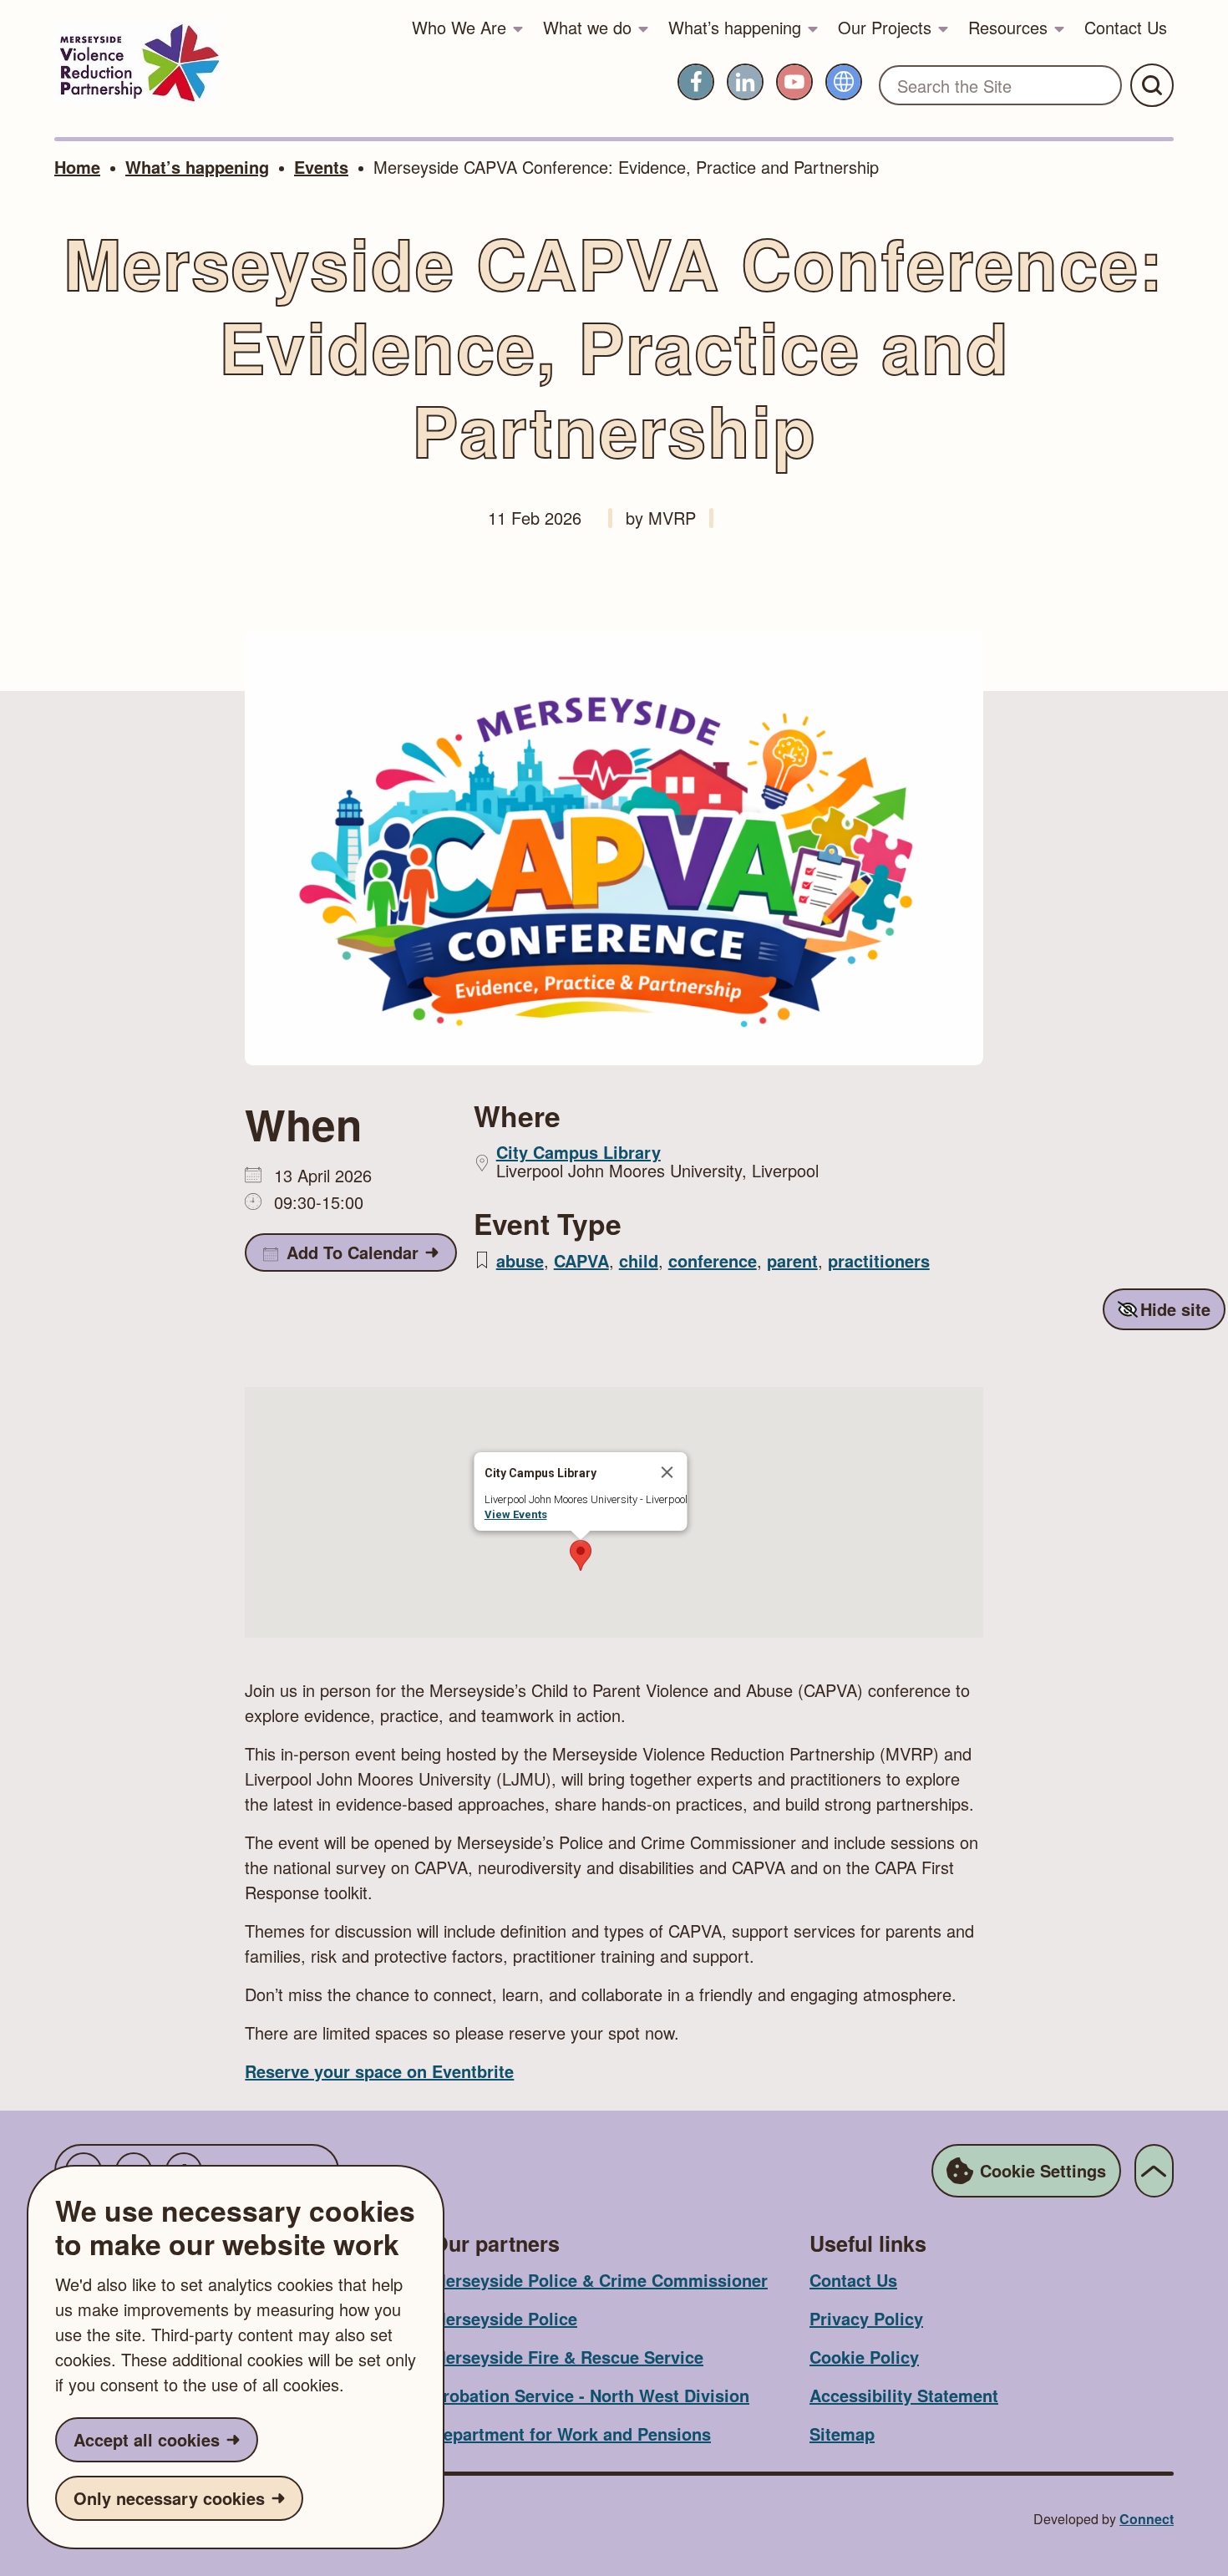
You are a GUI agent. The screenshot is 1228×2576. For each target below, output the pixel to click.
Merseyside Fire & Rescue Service (568, 2357)
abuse (520, 1260)
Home (77, 167)
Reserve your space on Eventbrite (379, 2071)
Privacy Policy (866, 2318)
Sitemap (842, 2434)
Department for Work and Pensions (571, 2434)
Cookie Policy (864, 2357)
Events (321, 167)
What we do (587, 27)
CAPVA (581, 1260)
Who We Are (459, 27)
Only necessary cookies (169, 2498)
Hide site (1175, 1309)
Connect (1147, 2519)
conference (713, 1260)
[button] (581, 1555)
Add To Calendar (353, 1252)
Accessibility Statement (904, 2395)
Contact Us (1126, 27)
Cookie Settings (1043, 2170)
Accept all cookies (147, 2439)
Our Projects (885, 27)
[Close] (667, 1472)
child (639, 1260)
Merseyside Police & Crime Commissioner (600, 2280)
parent (792, 1260)
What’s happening (735, 27)
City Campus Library (578, 1152)
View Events (516, 1514)
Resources (1008, 27)
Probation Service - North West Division (591, 2395)
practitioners (879, 1260)
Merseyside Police (505, 2318)
